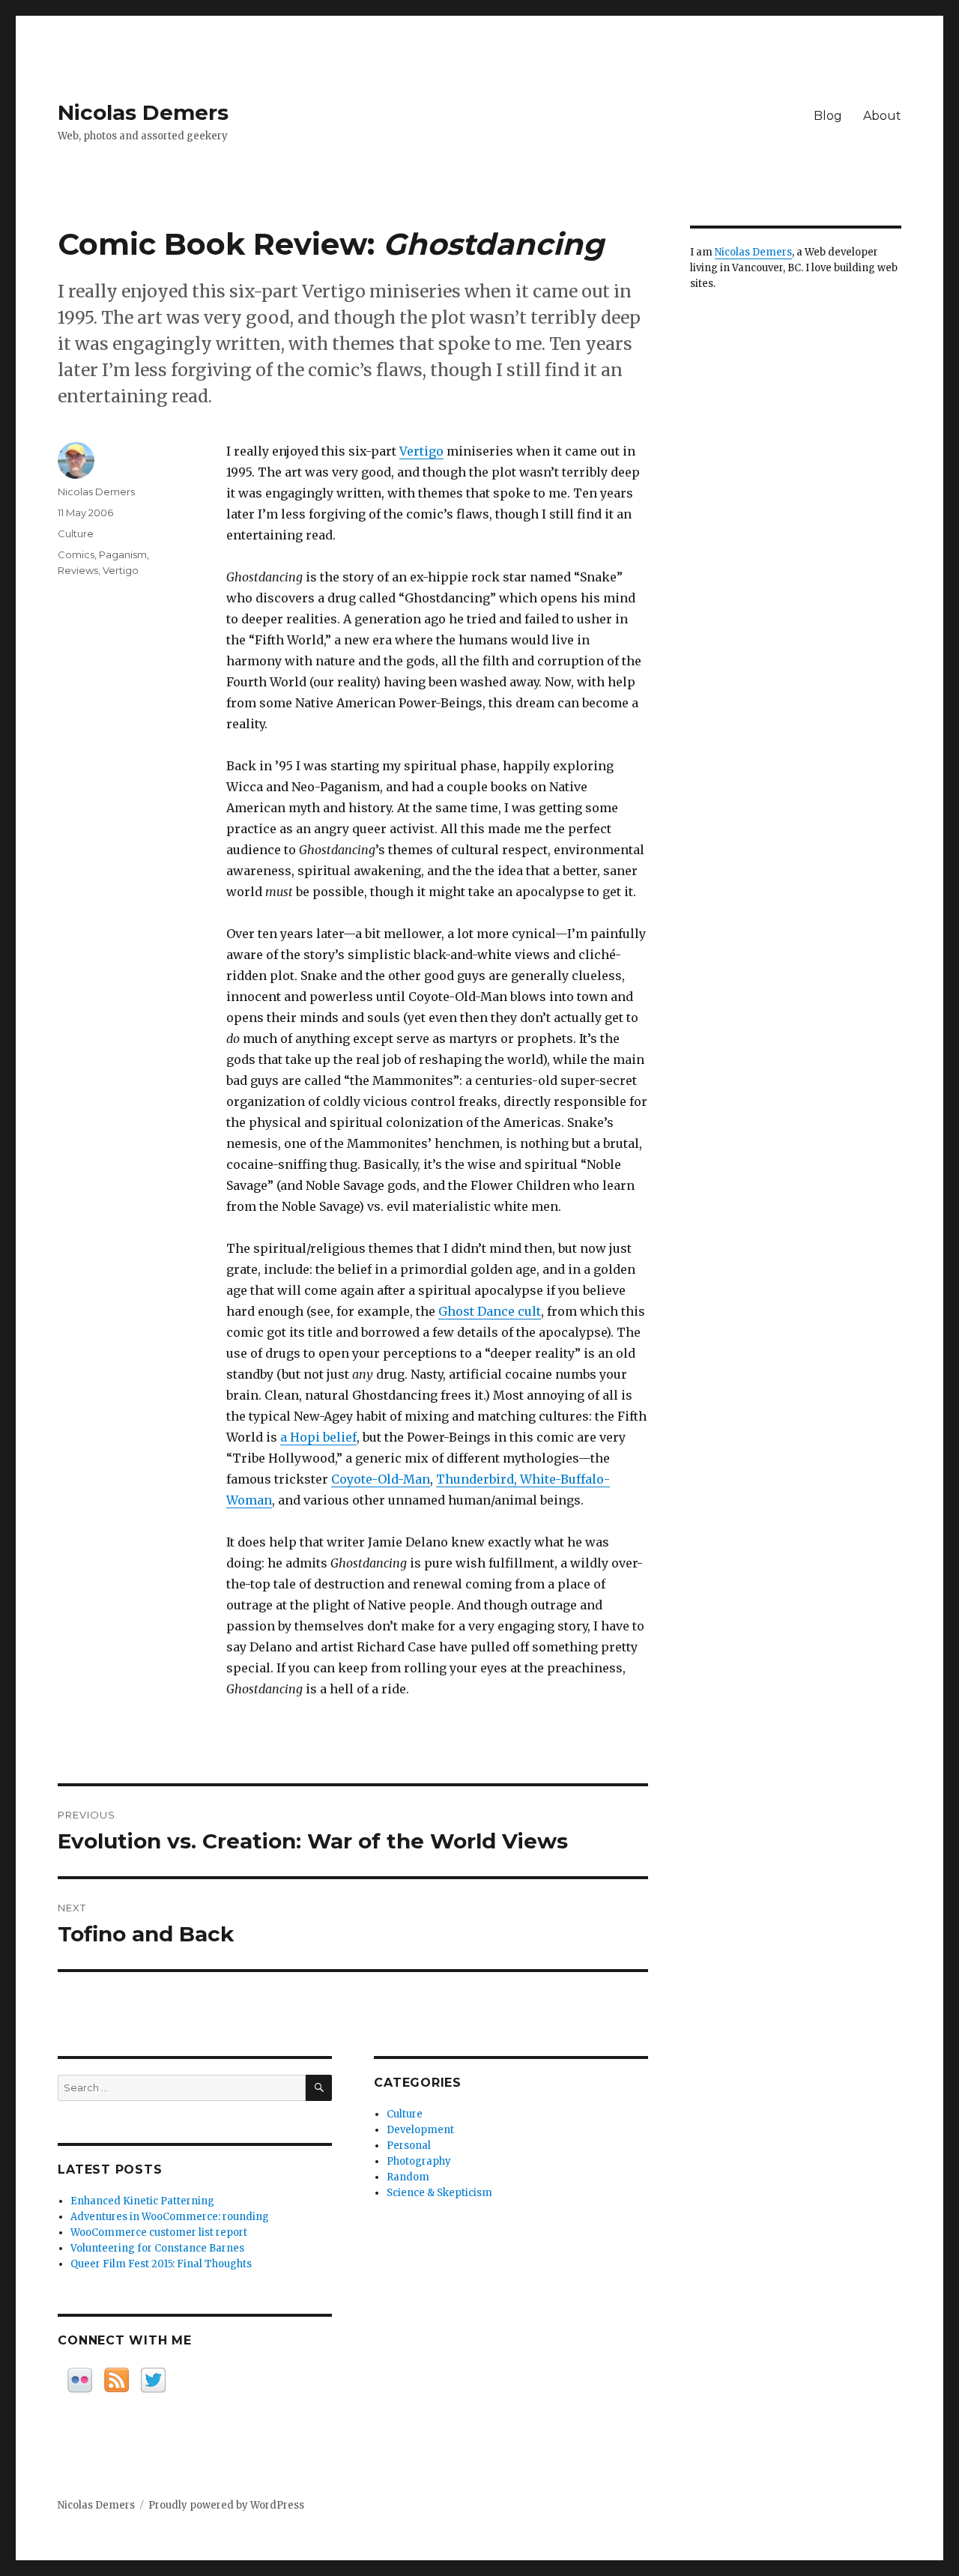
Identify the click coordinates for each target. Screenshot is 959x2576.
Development (420, 2130)
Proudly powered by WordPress (226, 2505)
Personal (409, 2146)
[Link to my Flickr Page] (80, 2380)
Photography (419, 2161)
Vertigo (421, 451)
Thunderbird (475, 1479)
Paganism (123, 554)
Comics (76, 554)
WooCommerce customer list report (159, 2232)
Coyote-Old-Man (381, 1479)
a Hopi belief (318, 1437)
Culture (76, 533)
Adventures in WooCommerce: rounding (170, 2217)
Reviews (78, 570)
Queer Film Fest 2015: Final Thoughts (161, 2264)
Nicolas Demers (143, 112)
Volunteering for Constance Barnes (157, 2248)
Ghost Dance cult (490, 1311)
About (882, 116)
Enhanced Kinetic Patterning (142, 2201)
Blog (828, 116)
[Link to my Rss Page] (117, 2380)
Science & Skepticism (439, 2193)
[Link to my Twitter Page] (153, 2380)
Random (408, 2177)
